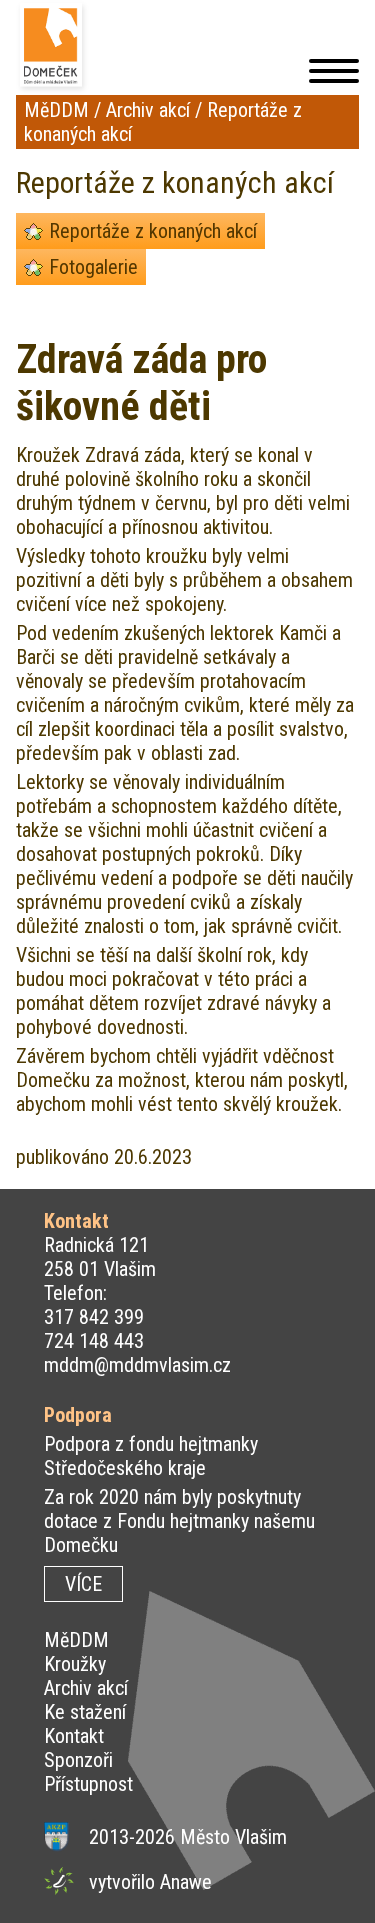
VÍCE (83, 1584)
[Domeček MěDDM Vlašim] (53, 47)
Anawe (186, 1882)
